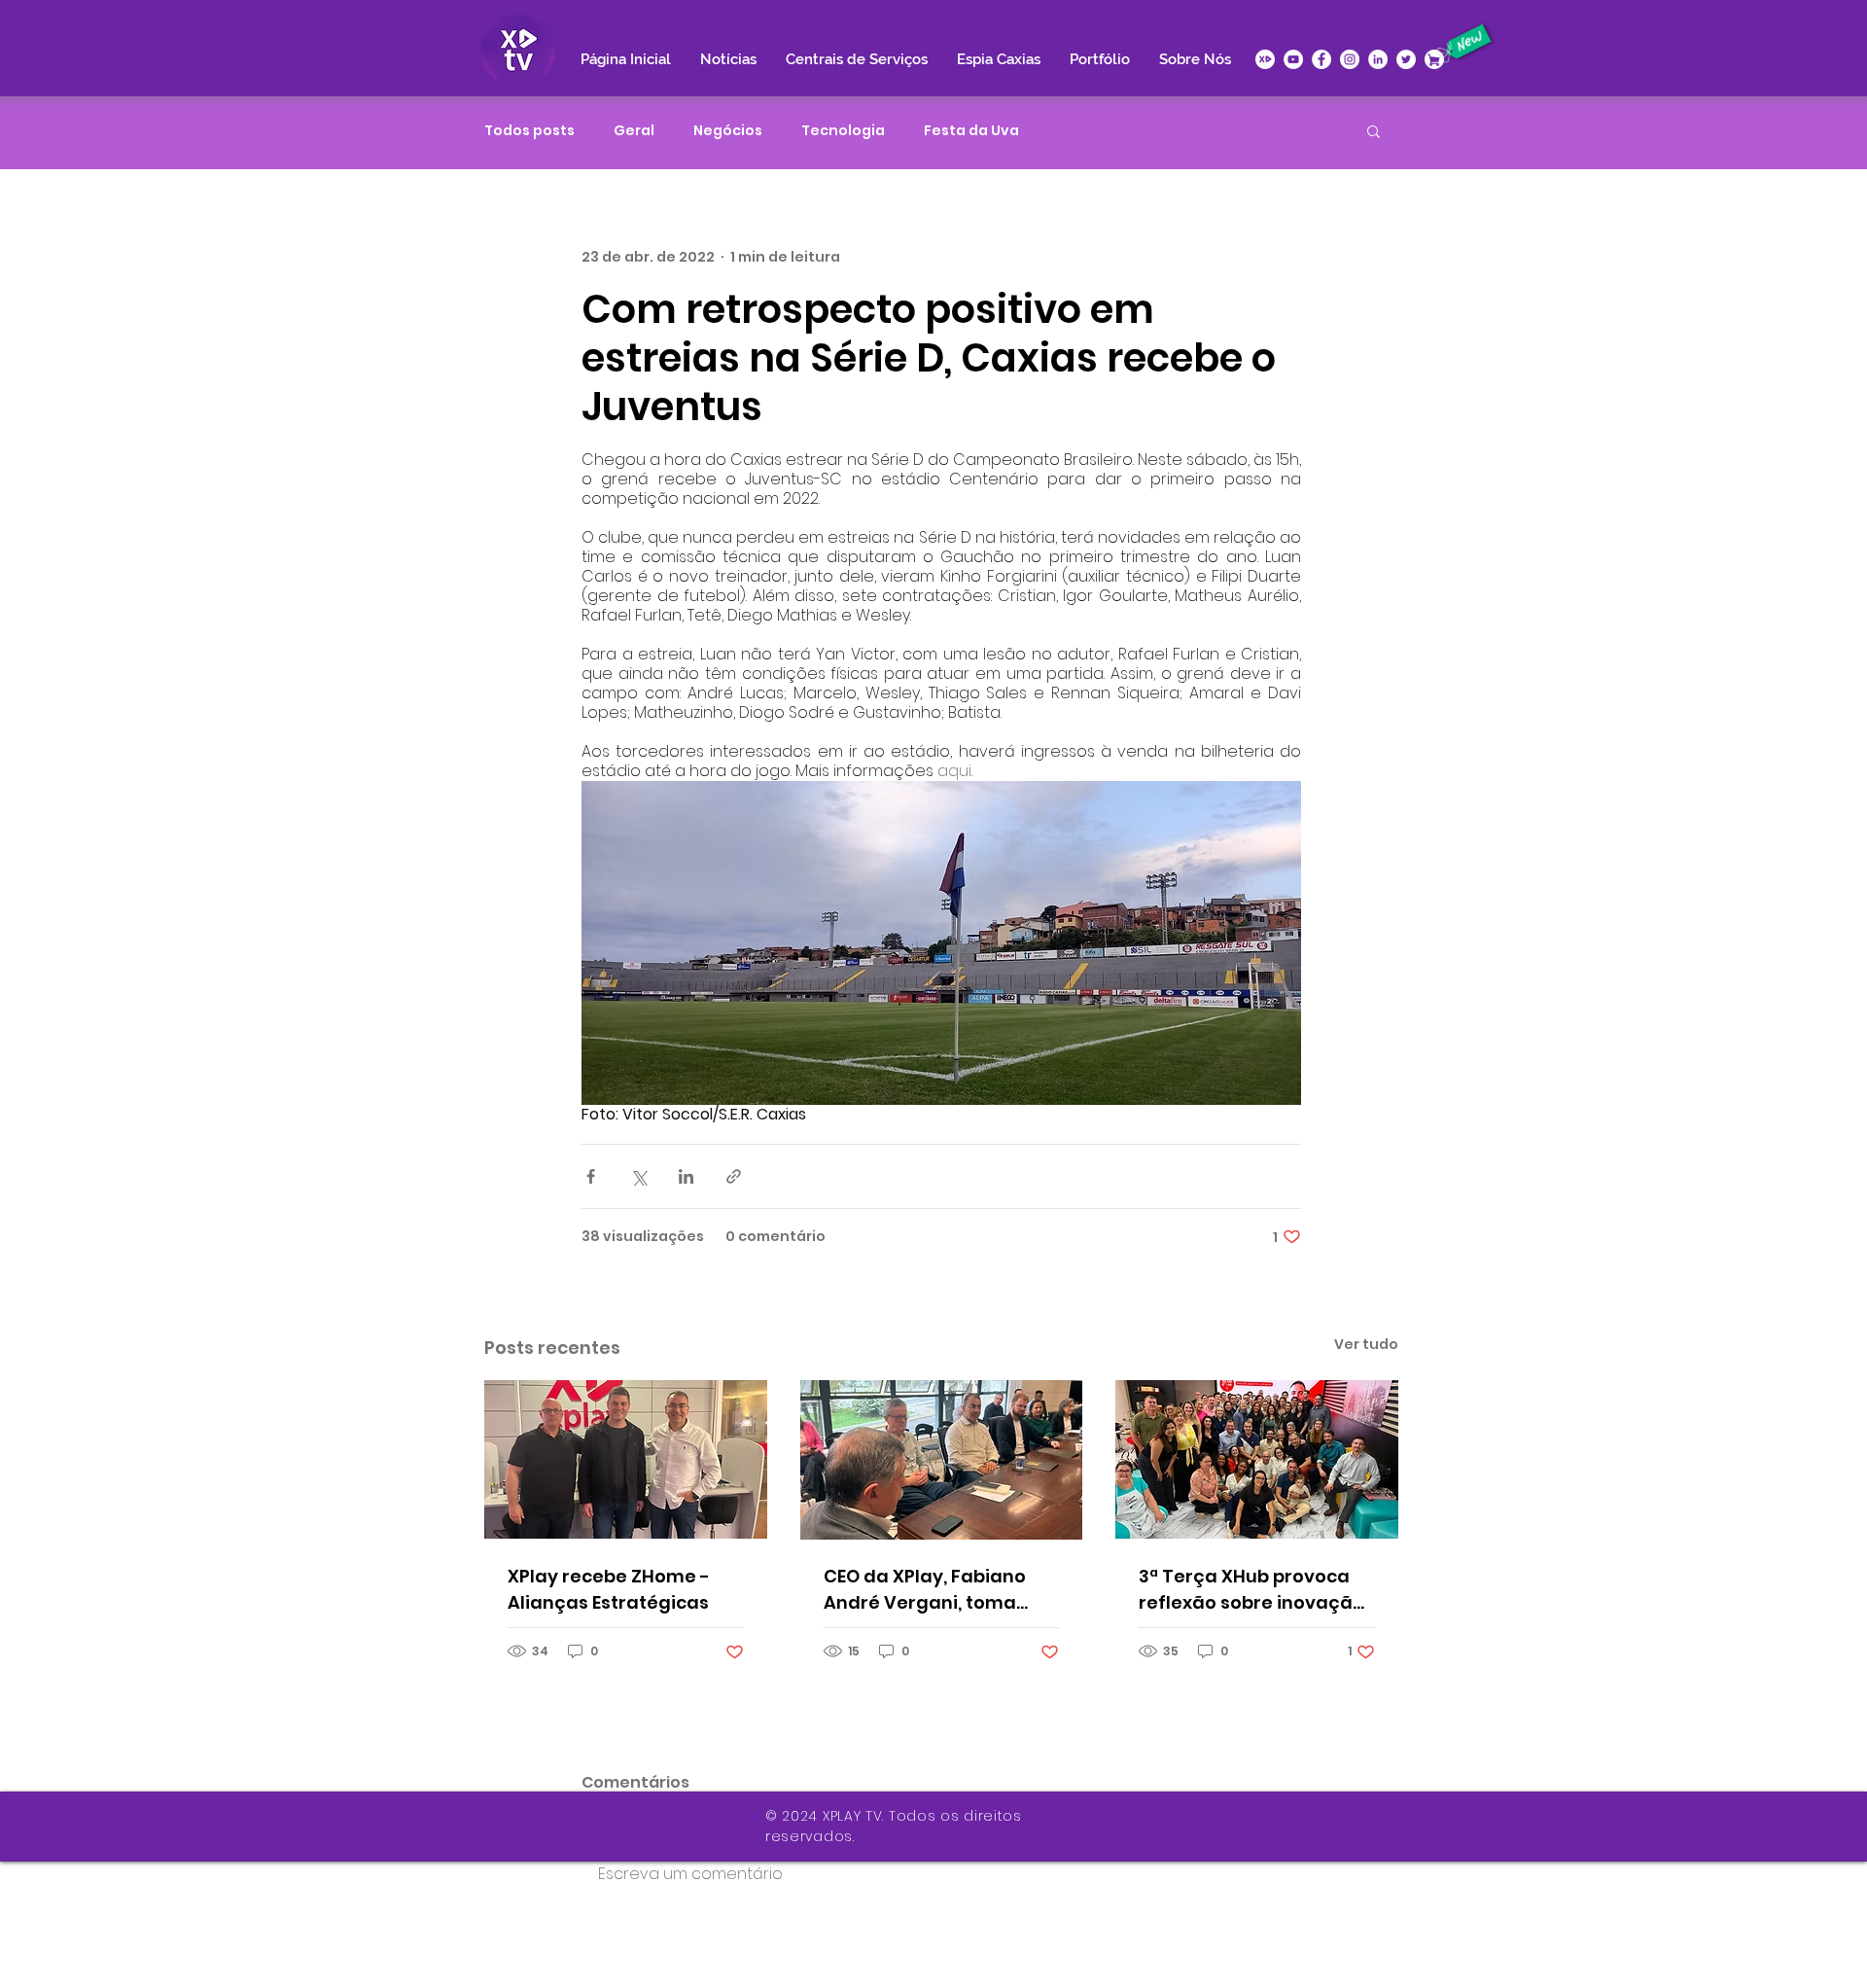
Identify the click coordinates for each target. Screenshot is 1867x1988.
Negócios (728, 131)
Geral (634, 131)
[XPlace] (1434, 59)
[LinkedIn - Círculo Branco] (1378, 59)
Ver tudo (1366, 1344)
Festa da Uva (971, 131)
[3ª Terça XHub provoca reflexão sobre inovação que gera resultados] (1257, 1459)
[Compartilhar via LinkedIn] (686, 1176)
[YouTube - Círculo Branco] (1293, 59)
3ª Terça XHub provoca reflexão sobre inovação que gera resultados (1251, 1590)
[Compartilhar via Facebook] (591, 1176)
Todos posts (529, 131)
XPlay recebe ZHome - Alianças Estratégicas (609, 1589)
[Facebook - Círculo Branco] (1321, 59)
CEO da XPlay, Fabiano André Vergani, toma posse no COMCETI (925, 1590)
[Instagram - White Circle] (1350, 59)
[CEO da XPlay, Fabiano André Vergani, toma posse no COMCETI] (942, 1460)
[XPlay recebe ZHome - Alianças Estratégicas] (626, 1459)
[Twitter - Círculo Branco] (1406, 59)
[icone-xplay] (1265, 59)
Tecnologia (843, 131)
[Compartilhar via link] (734, 1176)
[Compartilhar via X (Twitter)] (638, 1176)
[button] (1374, 130)
